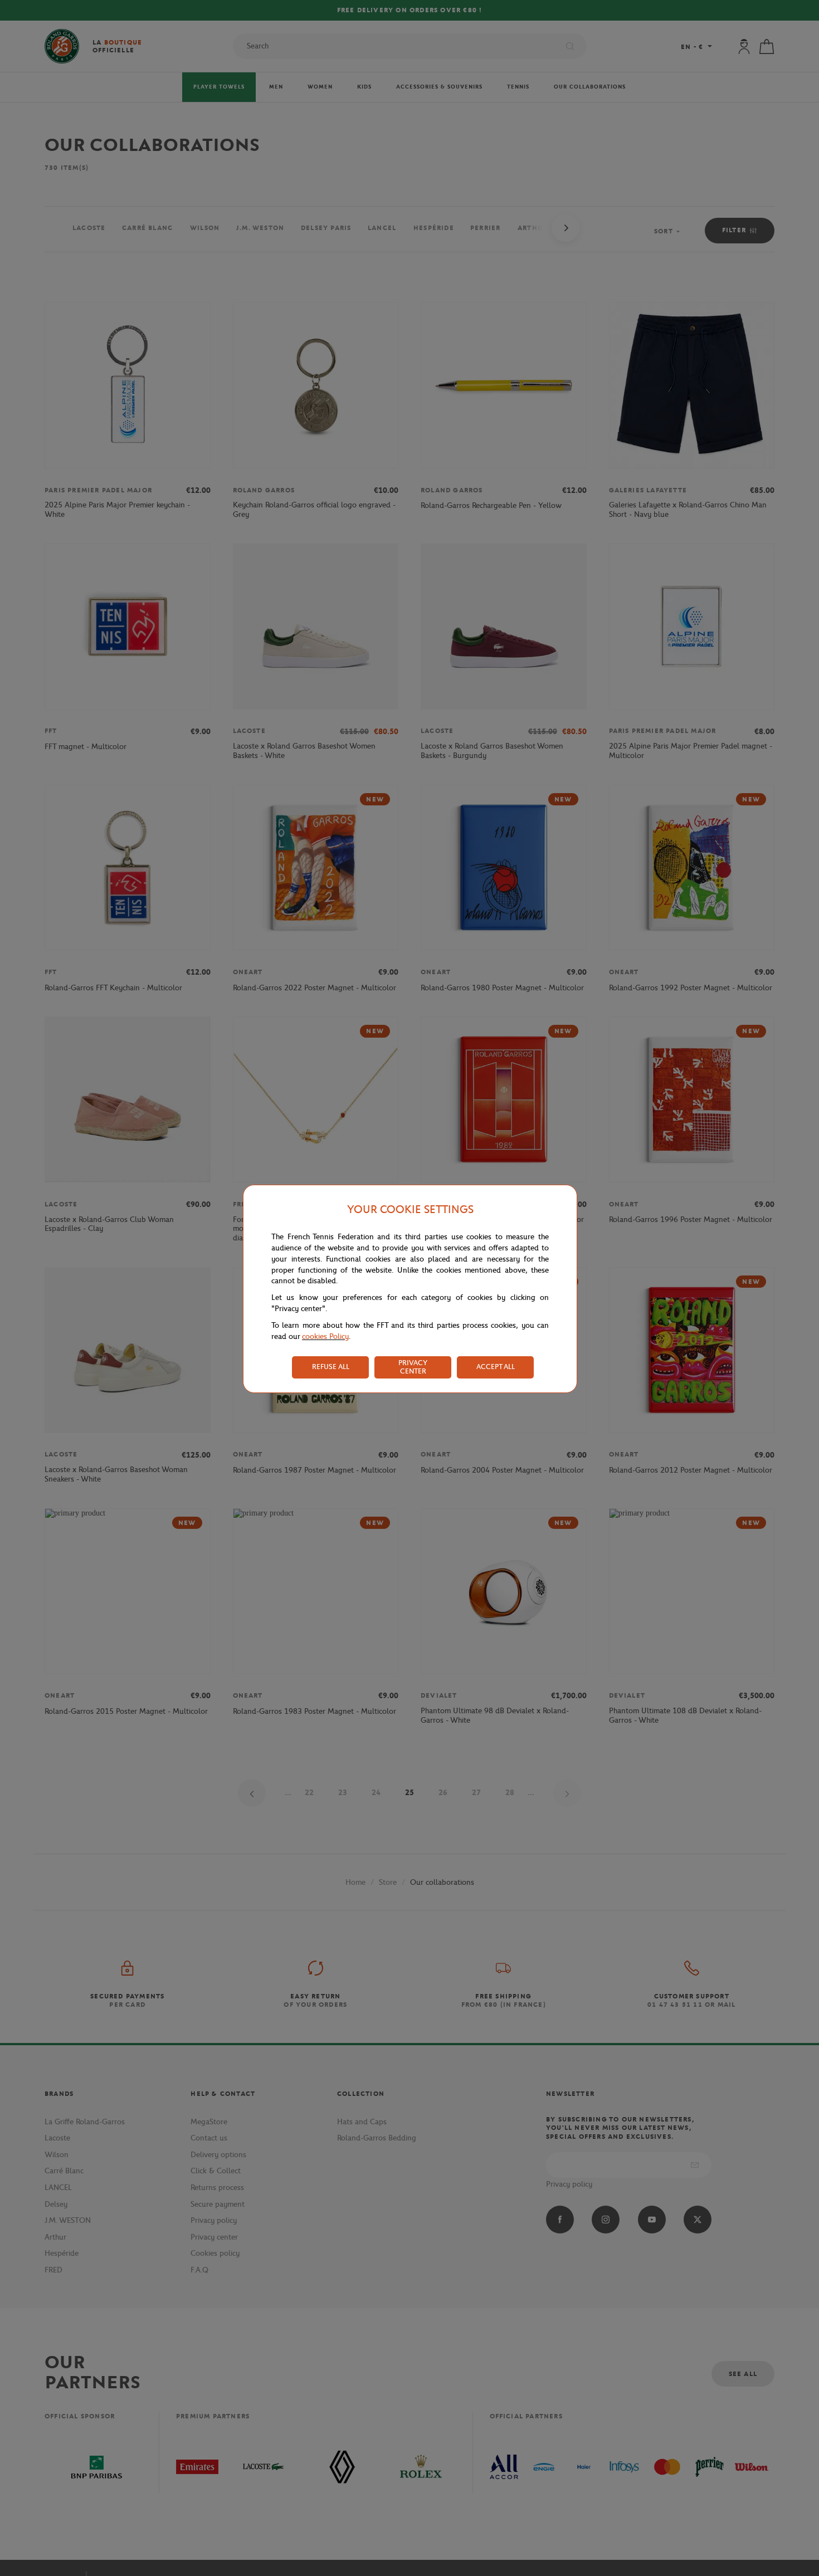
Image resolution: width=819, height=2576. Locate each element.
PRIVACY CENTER (413, 1367)
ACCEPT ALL (496, 1367)
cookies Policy (325, 1336)
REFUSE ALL (331, 1367)
